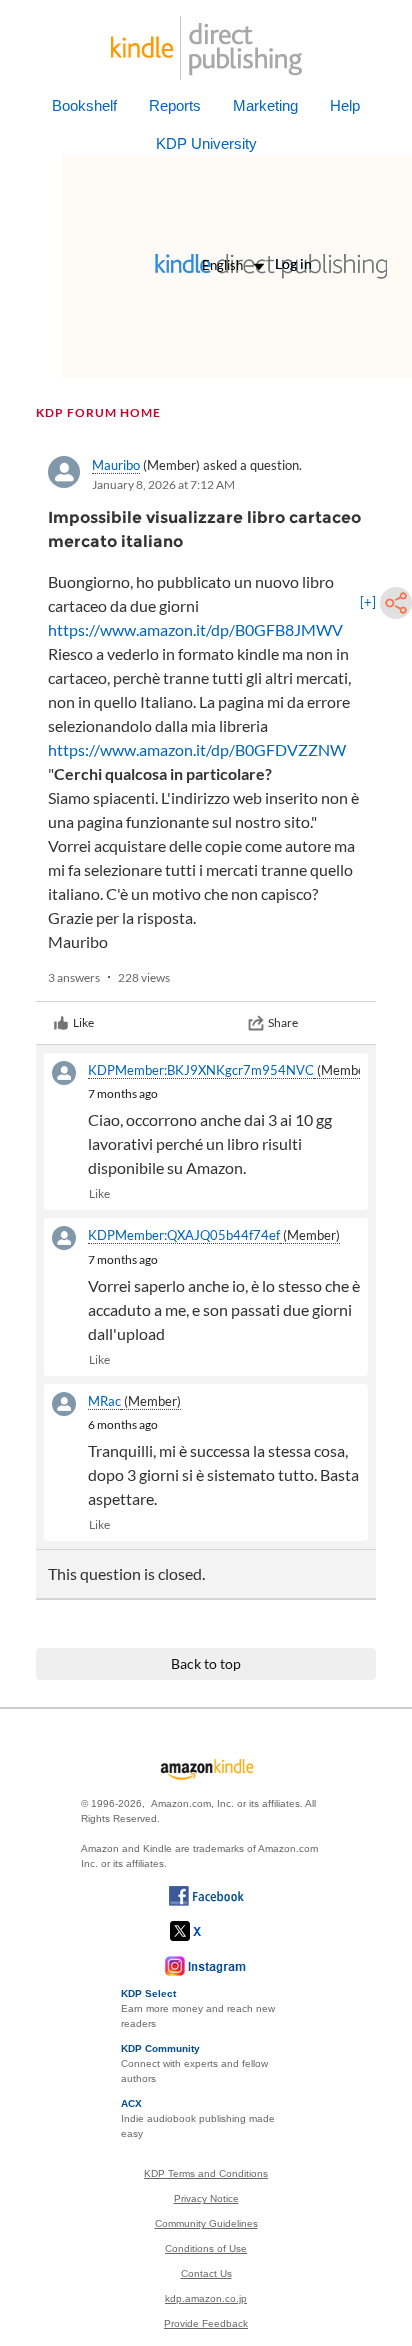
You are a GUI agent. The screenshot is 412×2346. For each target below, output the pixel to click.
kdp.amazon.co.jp (206, 2298)
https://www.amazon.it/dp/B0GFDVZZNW (197, 749)
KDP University (206, 143)
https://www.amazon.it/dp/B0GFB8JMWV (195, 629)
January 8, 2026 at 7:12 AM (163, 484)
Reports (175, 105)
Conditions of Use (206, 2248)
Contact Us (206, 2273)
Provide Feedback (206, 2323)
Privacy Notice (206, 2198)
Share (283, 1022)
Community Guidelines (206, 2223)
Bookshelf (84, 105)
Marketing (265, 105)
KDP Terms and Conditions (206, 2173)
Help (345, 105)
